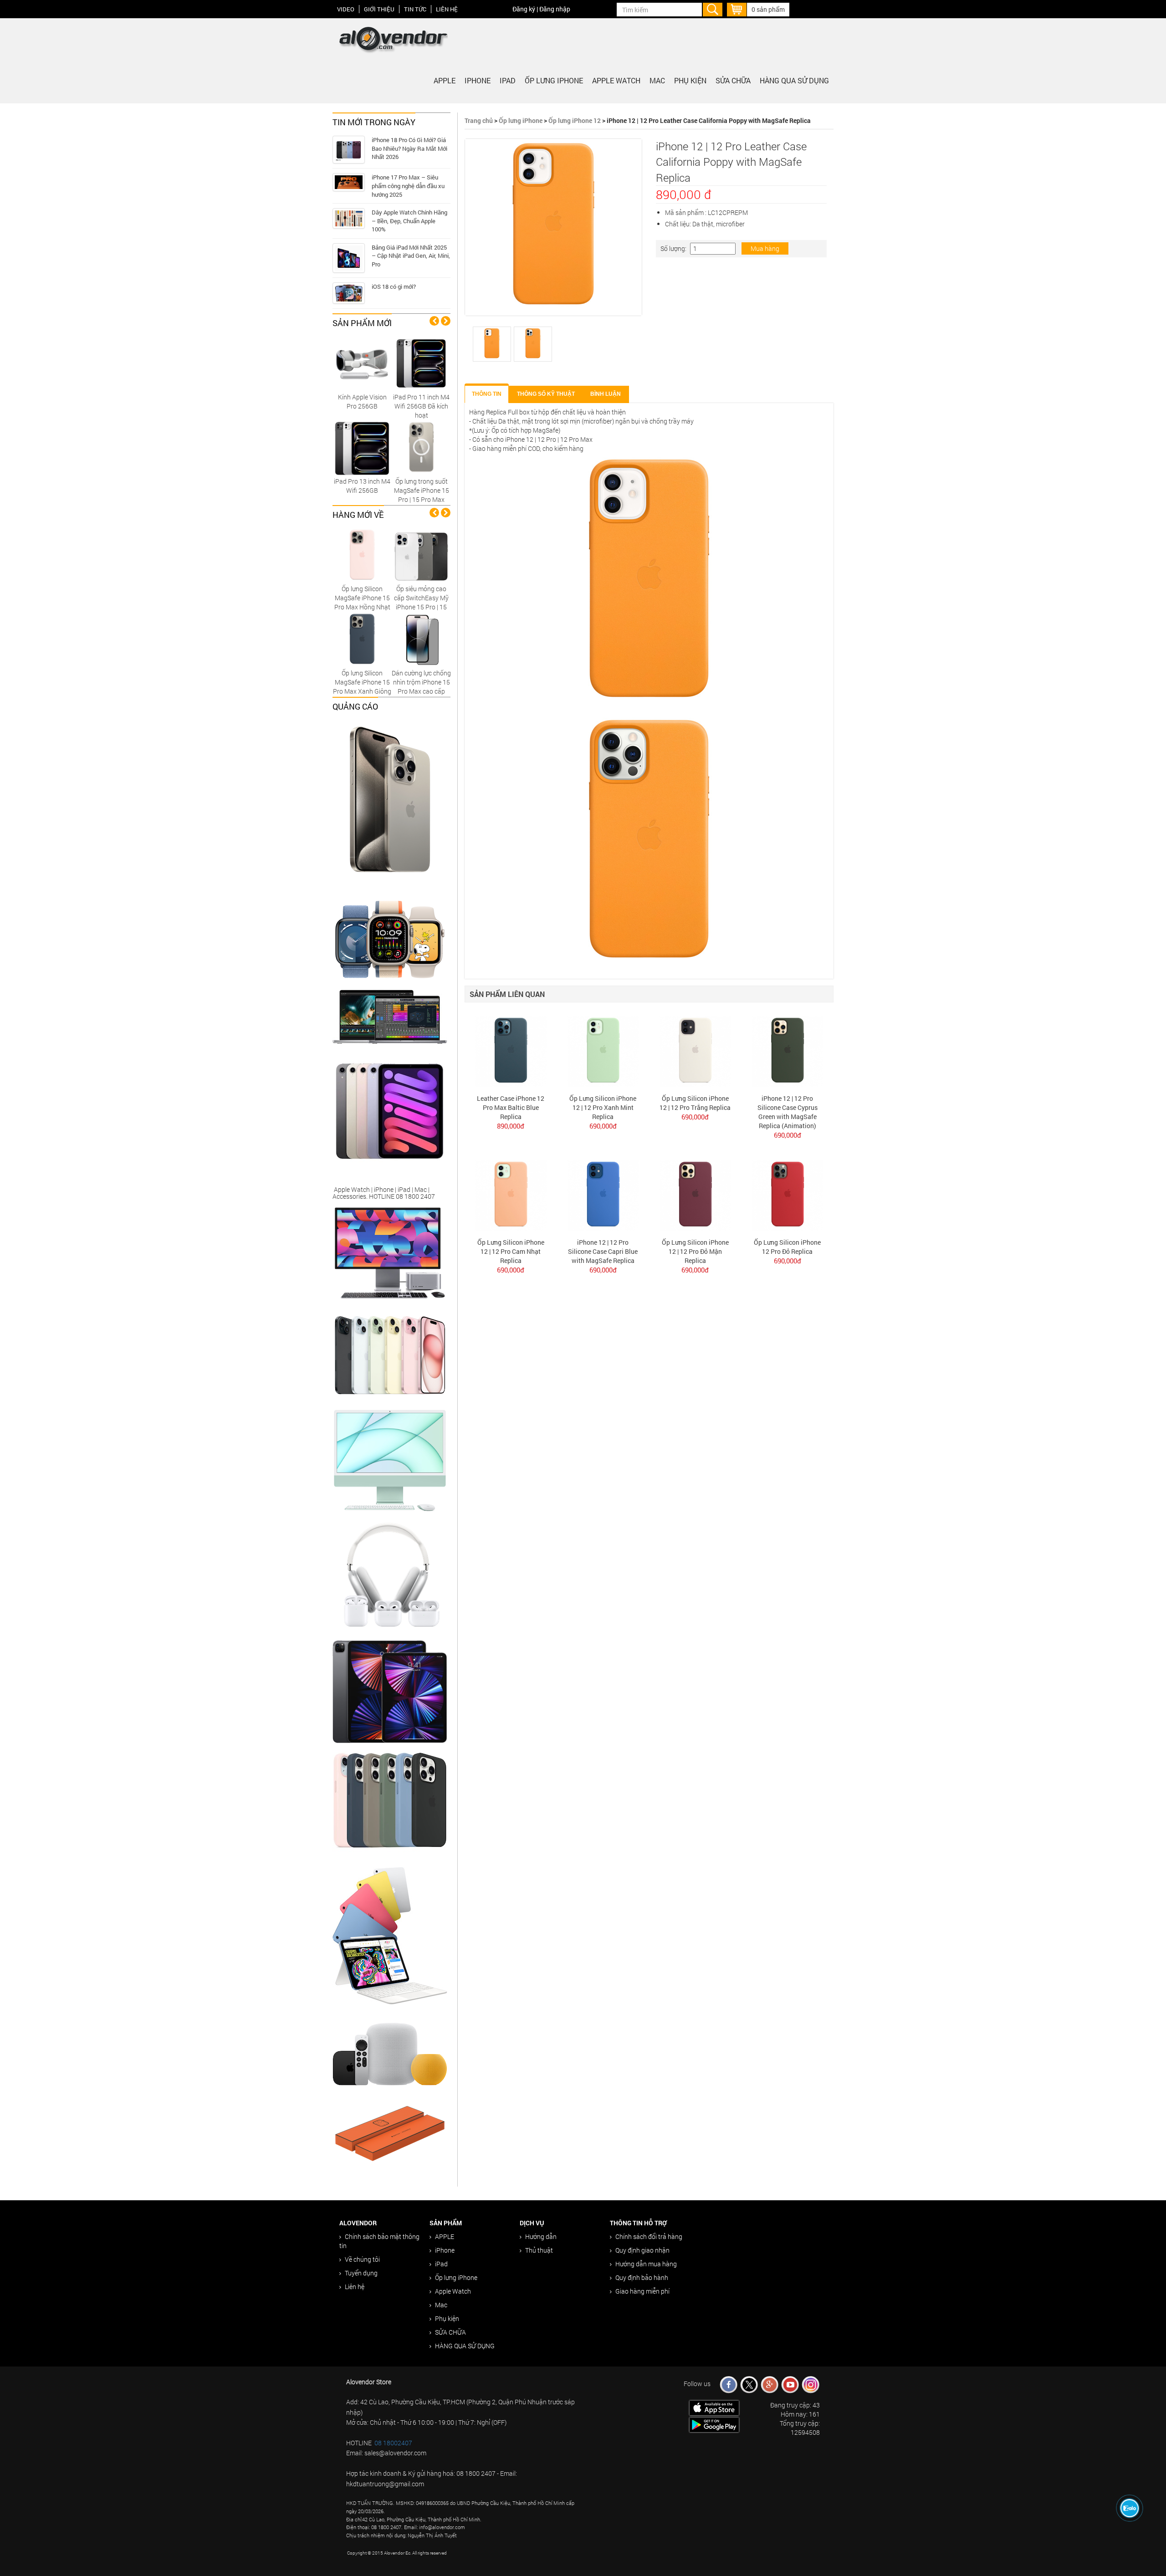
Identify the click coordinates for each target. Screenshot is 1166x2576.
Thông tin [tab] (487, 394)
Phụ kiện (690, 80)
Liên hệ (447, 9)
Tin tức (415, 9)
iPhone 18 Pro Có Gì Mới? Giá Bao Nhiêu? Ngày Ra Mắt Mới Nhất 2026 (409, 148)
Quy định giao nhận (642, 2250)
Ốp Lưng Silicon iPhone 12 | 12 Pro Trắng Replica (695, 1103)
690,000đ (603, 1126)
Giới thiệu (379, 9)
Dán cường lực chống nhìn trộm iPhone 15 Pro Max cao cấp (421, 682)
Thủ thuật (539, 2250)
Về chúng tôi (362, 2259)
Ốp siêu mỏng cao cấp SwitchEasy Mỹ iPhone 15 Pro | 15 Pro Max (421, 602)
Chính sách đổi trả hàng (649, 2236)
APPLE (445, 80)
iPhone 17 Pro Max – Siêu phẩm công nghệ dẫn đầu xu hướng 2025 (408, 186)
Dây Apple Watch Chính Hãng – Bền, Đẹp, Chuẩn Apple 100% (409, 221)
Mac (657, 80)
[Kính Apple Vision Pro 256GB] (362, 363)
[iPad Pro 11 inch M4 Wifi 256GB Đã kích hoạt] (421, 363)
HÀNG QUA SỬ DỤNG (794, 80)
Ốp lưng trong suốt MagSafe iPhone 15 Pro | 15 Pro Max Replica (422, 495)
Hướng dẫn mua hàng (646, 2264)
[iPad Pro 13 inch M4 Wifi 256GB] (362, 447)
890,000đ (511, 1126)
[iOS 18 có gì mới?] (349, 293)
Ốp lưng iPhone (554, 80)
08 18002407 (393, 2443)
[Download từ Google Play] (714, 2424)
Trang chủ (479, 120)
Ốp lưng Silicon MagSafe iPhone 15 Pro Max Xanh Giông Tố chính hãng (362, 687)
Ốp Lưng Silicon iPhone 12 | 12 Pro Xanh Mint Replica (603, 1107)
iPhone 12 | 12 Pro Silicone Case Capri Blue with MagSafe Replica (603, 1251)
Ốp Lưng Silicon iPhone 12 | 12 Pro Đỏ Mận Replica (695, 1251)
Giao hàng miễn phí (642, 2291)
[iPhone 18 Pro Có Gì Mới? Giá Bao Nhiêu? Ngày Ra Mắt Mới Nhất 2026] (349, 150)
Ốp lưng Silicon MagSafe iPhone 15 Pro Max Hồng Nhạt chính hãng (362, 602)
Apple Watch (616, 80)
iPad (508, 80)
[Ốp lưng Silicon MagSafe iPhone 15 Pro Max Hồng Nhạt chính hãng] (362, 555)
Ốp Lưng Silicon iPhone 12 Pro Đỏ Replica (787, 1247)
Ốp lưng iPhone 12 (575, 120)
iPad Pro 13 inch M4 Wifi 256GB (362, 486)
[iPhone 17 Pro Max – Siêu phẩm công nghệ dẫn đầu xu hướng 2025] (349, 182)
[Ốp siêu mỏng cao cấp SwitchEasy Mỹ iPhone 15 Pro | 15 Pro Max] (421, 555)
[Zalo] (1130, 2508)
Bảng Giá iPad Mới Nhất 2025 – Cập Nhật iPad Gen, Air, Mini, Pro (411, 256)
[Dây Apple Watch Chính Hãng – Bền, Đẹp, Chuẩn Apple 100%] (349, 218)
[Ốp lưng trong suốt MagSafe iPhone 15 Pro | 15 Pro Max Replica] (421, 447)
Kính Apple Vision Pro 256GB (362, 401)
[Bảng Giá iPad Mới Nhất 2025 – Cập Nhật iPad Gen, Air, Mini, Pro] (349, 258)
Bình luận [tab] (606, 394)
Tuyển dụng (361, 2273)
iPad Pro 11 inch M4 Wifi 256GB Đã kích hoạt (421, 406)
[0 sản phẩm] (737, 8)
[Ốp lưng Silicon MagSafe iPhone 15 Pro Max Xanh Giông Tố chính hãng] (362, 639)
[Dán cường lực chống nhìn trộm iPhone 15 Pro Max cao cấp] (421, 639)
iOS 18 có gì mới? (394, 286)
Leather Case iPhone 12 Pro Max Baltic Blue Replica (511, 1107)
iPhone (478, 80)
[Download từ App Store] (714, 2407)
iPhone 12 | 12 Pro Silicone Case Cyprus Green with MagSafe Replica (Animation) (788, 1112)
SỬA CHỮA (733, 80)
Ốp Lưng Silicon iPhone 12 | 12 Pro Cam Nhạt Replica (511, 1251)
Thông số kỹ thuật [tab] (546, 394)
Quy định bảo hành (642, 2277)
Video (346, 9)
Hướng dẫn (541, 2236)
